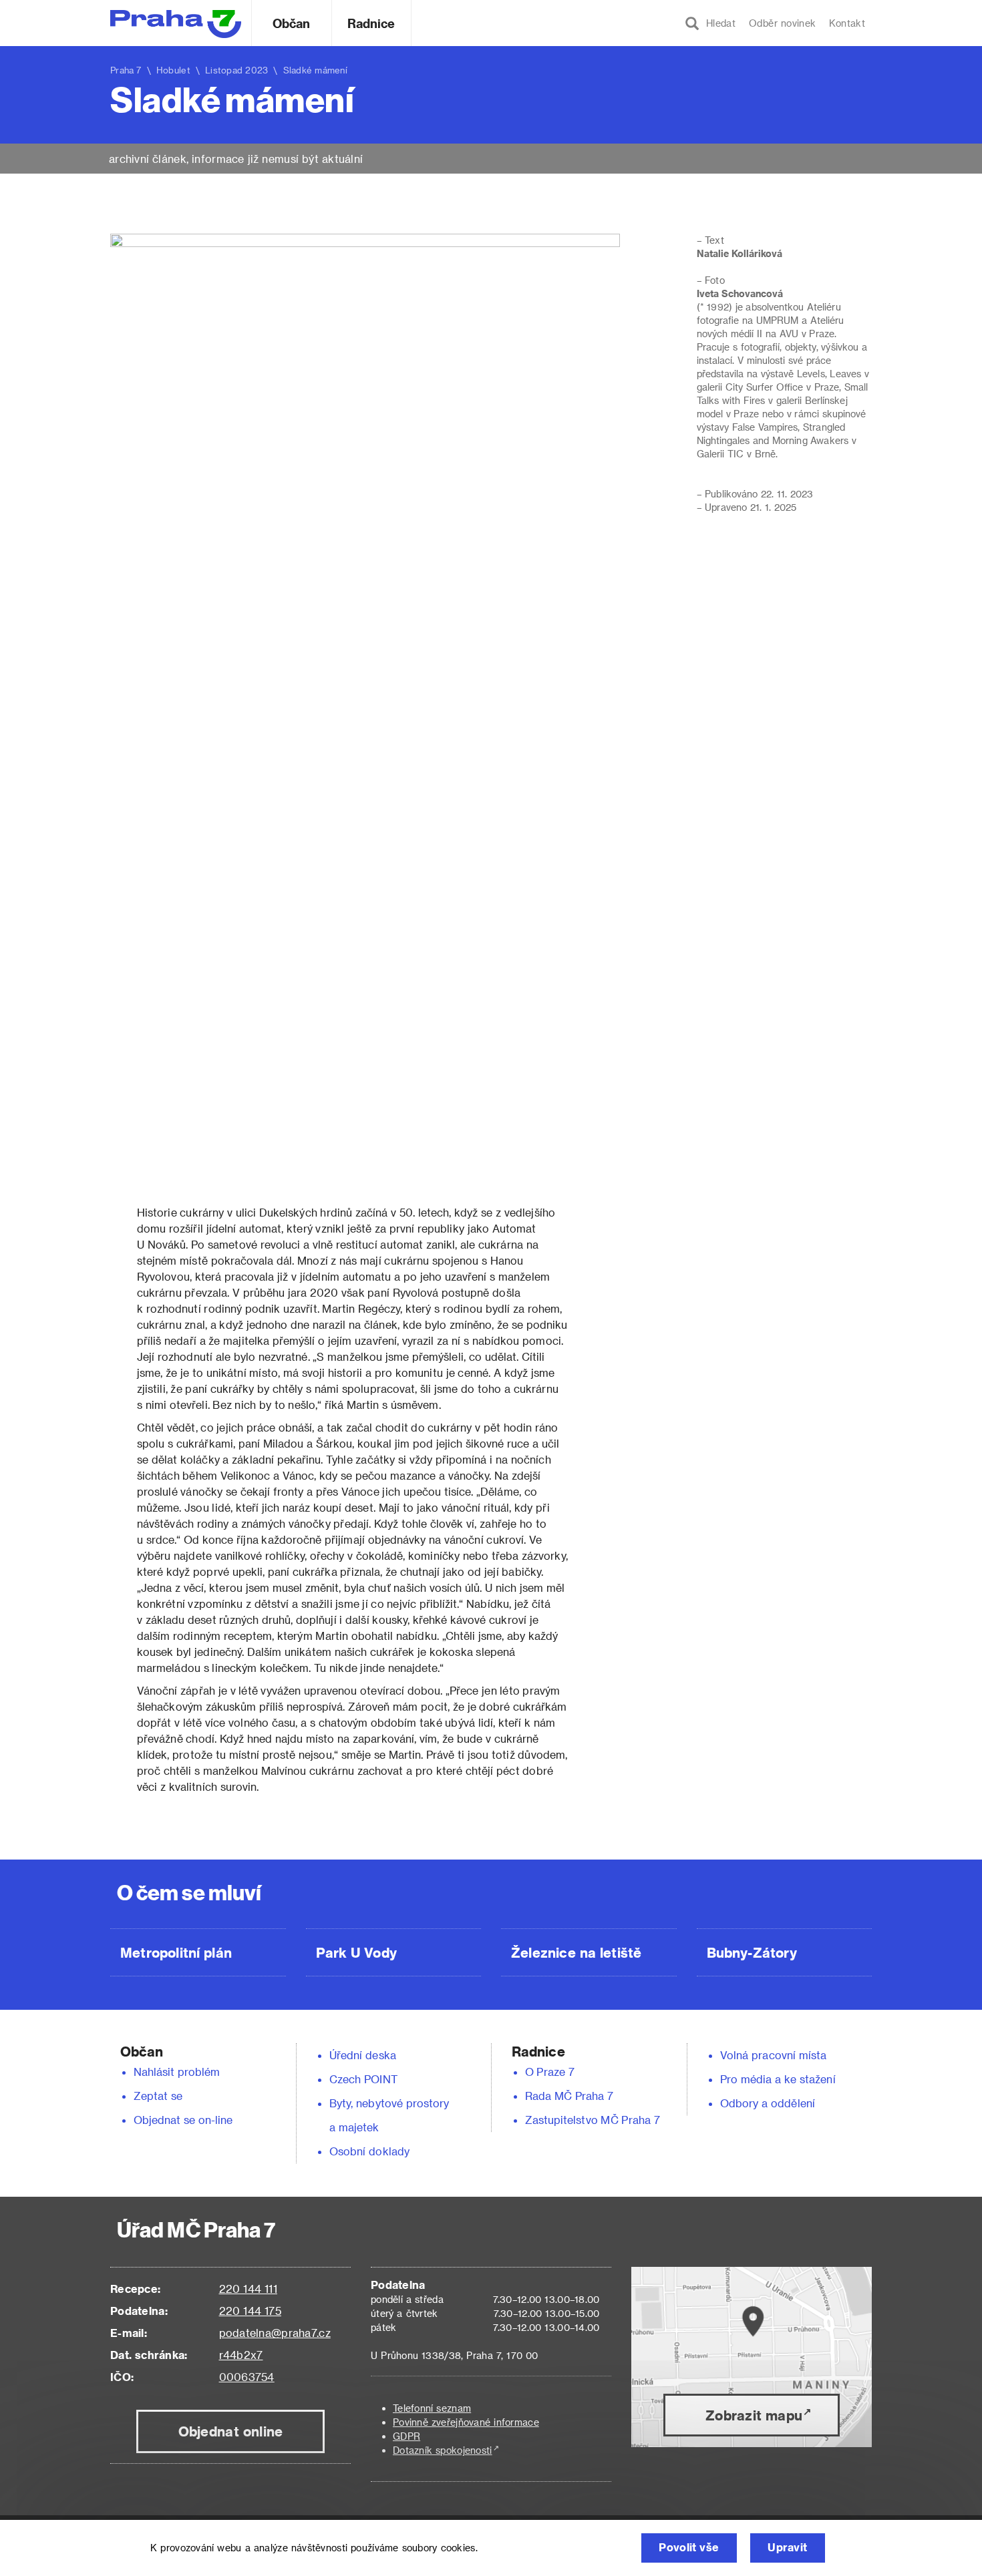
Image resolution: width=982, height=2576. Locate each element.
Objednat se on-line (183, 2120)
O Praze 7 (550, 2072)
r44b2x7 (241, 2355)
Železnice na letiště (576, 1952)
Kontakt (847, 23)
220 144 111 (248, 2289)
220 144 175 (250, 2311)
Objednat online (231, 2431)
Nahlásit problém (177, 2072)
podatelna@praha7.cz (275, 2333)
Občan (291, 23)
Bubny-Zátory (752, 1952)
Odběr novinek (782, 23)
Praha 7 (126, 70)
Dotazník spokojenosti (443, 2450)
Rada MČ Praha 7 (569, 2096)
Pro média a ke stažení (778, 2079)
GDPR (406, 2436)
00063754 (247, 2377)
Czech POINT (363, 2079)
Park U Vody (357, 1952)
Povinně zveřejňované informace (466, 2422)
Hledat (717, 23)
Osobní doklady (369, 2151)
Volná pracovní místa (773, 2055)
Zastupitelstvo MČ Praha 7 (593, 2120)
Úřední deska (363, 2055)
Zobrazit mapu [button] (754, 2415)
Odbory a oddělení (768, 2103)
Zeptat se (158, 2096)
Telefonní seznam (432, 2408)
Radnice (371, 23)
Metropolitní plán (176, 1952)
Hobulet (173, 70)
